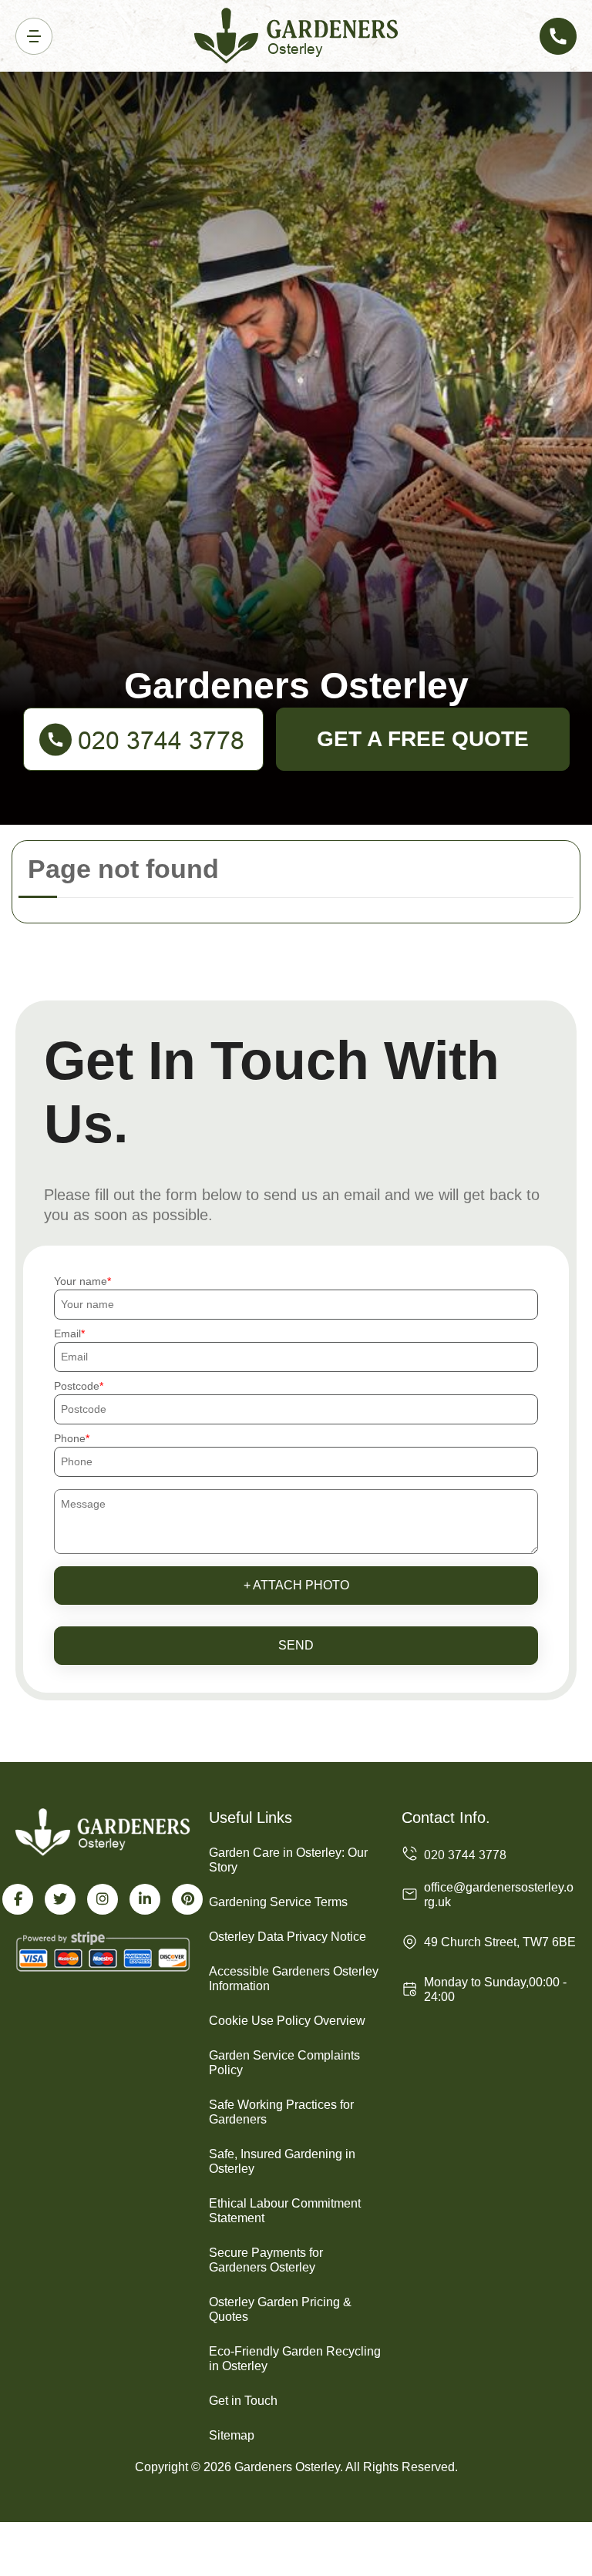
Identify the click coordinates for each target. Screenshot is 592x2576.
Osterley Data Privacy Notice (288, 1937)
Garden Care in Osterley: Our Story (288, 1860)
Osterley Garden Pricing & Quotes (280, 2309)
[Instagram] (103, 1899)
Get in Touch (243, 2401)
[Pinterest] (187, 1899)
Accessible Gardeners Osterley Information (294, 1979)
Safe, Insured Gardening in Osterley (282, 2161)
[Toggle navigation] (34, 36)
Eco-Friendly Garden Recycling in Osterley (295, 2359)
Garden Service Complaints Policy (284, 2063)
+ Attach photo (296, 1585)
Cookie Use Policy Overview (287, 2021)
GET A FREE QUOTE (423, 739)
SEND (296, 1645)
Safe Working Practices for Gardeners (281, 2112)
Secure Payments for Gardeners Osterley (266, 2260)
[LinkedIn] (145, 1899)
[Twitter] (60, 1899)
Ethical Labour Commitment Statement (285, 2211)
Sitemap (232, 2435)
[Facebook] (18, 1899)
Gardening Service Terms (278, 1902)
